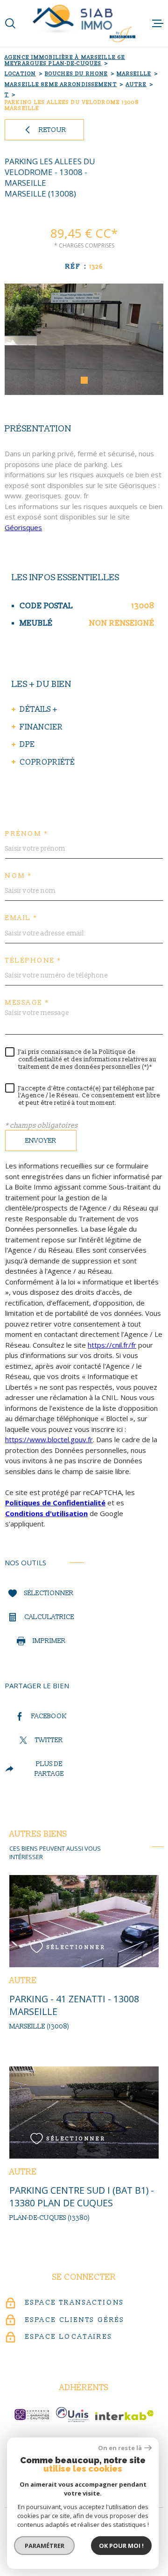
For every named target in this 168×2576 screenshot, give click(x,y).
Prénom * (27, 834)
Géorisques (23, 527)
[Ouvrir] (10, 23)
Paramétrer (45, 2546)
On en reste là (120, 2448)
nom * (19, 876)
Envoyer (41, 1141)
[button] (84, 380)
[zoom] (84, 339)
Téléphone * (33, 961)
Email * (21, 919)
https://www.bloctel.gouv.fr (49, 1440)
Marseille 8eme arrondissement (61, 84)
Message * (27, 1003)
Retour (52, 130)
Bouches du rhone (76, 74)
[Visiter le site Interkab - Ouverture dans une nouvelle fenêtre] (124, 2415)
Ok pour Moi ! (121, 2546)
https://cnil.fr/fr (112, 1345)
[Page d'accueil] (84, 23)
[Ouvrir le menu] (158, 23)
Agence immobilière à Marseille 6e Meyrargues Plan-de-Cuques (65, 60)
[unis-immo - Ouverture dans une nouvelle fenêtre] (72, 2415)
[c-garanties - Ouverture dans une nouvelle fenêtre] (32, 2415)
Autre (136, 84)
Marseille (134, 74)
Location (20, 74)
